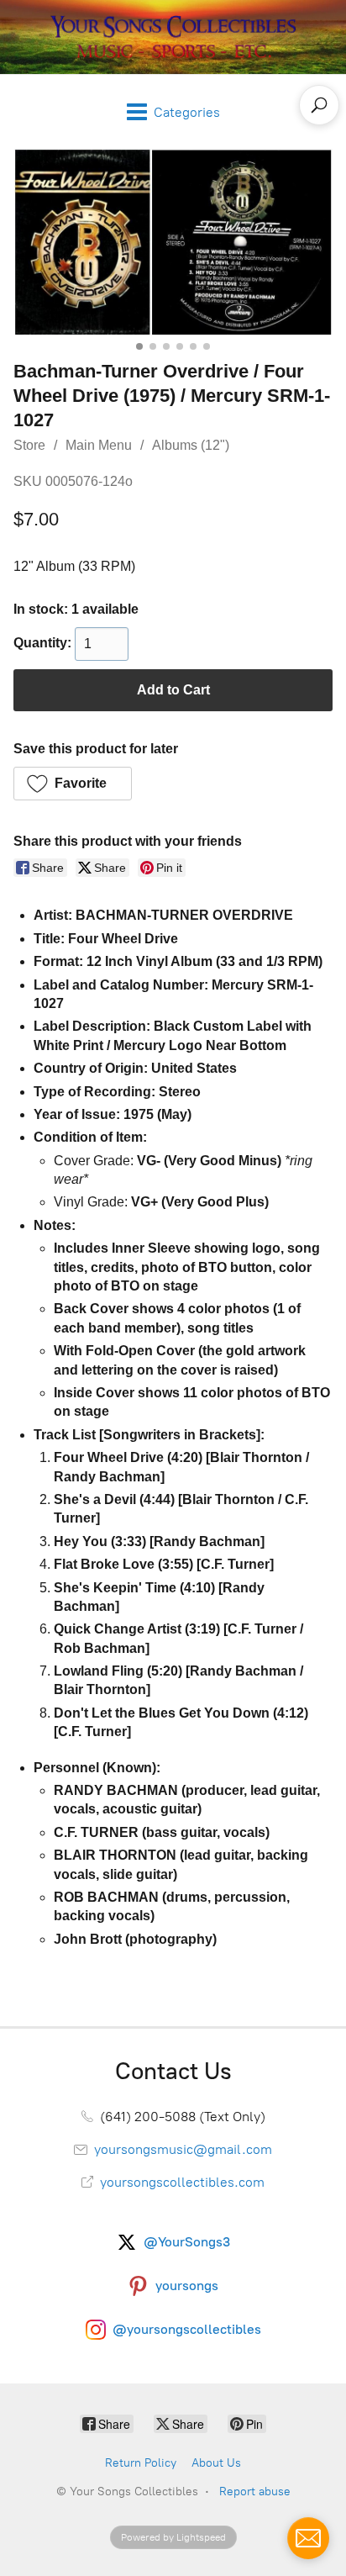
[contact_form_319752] (308, 2538)
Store (29, 445)
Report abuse (255, 2492)
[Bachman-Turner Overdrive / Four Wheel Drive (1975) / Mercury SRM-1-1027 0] (173, 242)
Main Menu (99, 445)
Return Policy (141, 2463)
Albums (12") (191, 445)
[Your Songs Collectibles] (173, 37)
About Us (216, 2463)
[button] (73, 784)
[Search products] (319, 105)
